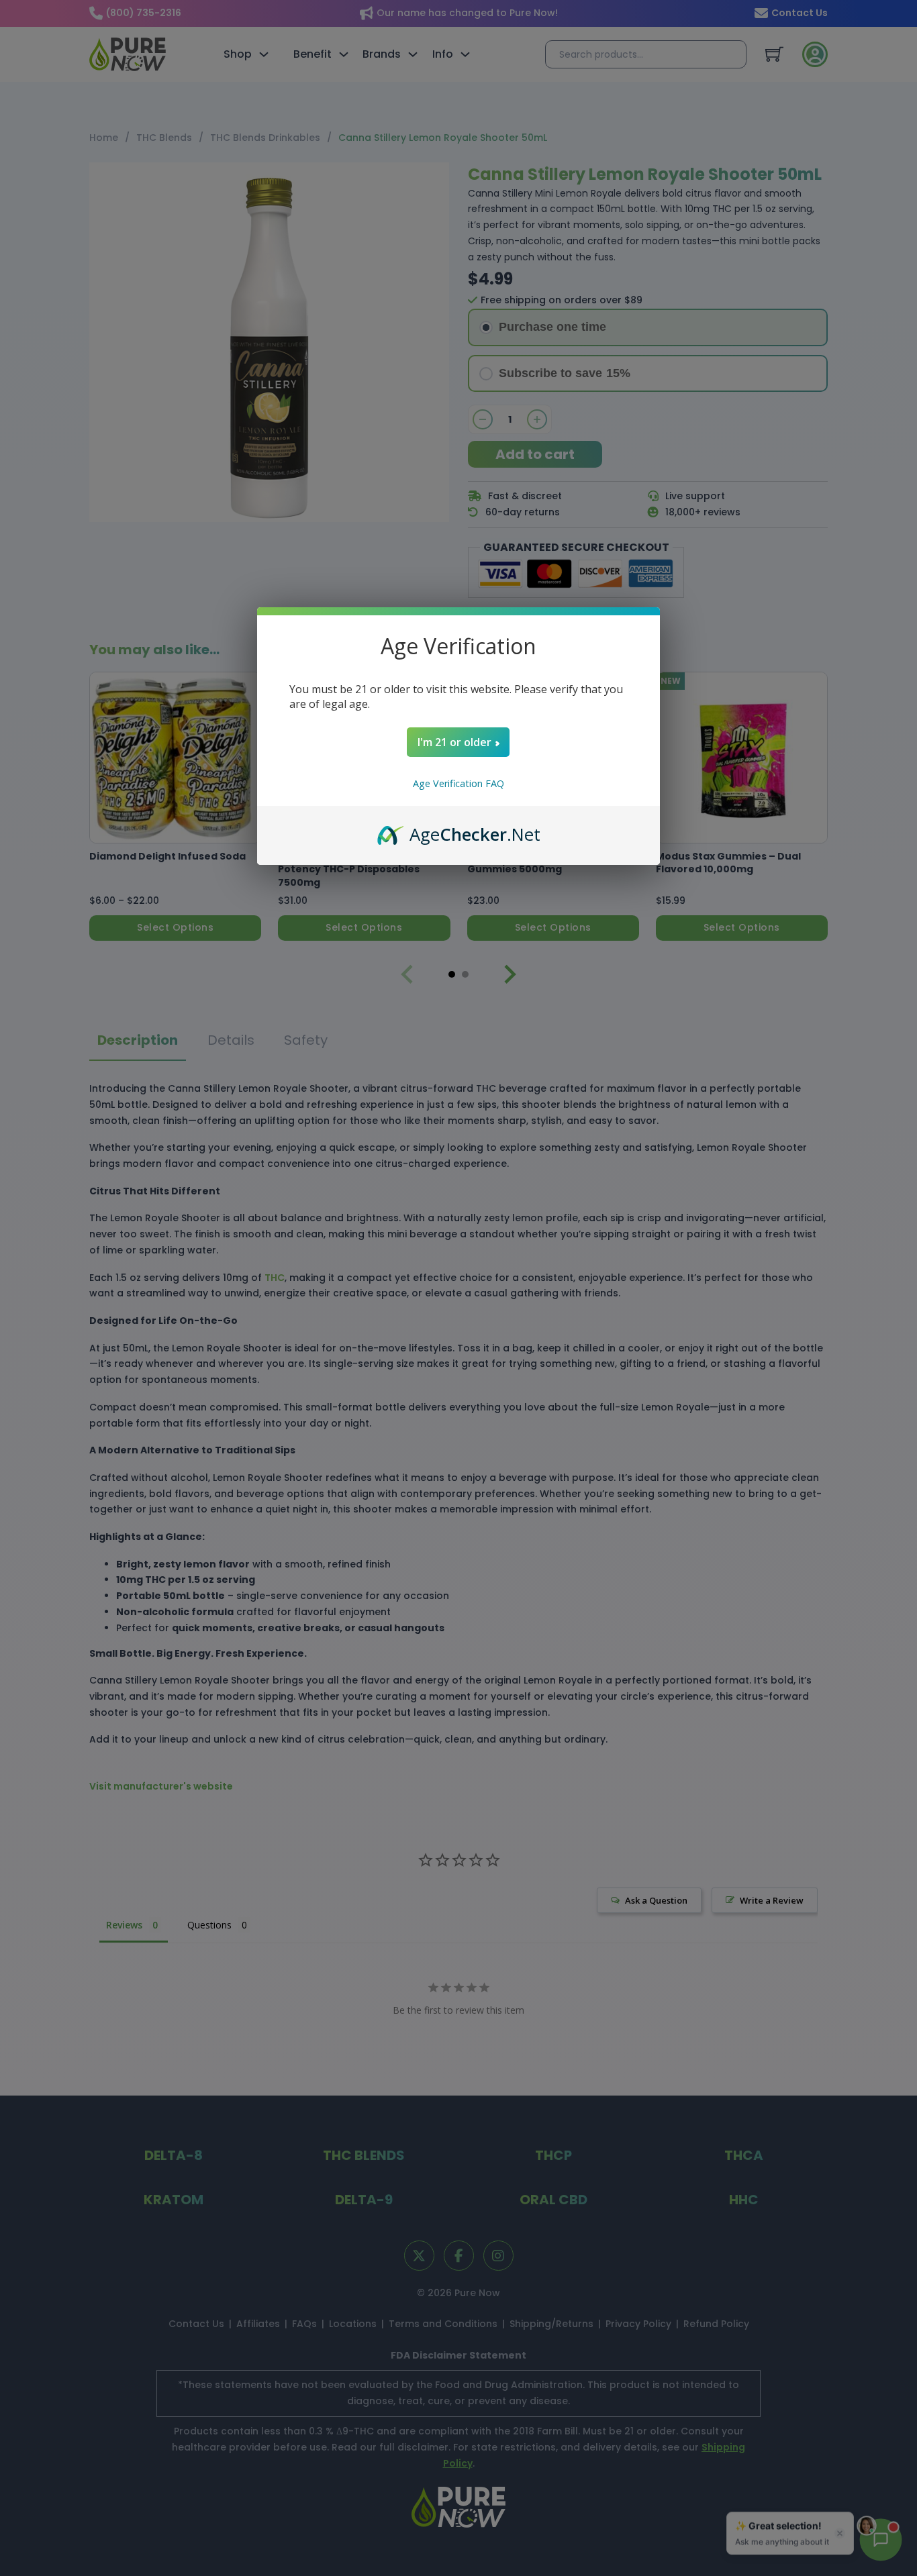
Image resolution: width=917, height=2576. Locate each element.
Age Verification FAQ (458, 783)
